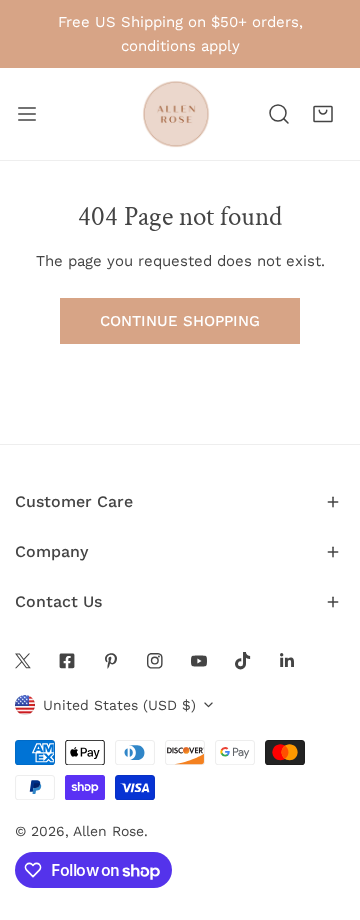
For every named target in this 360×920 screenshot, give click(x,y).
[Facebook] (67, 661)
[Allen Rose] (176, 114)
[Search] (279, 114)
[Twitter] (23, 661)
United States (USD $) (119, 705)
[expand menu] (27, 114)
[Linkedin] (287, 661)
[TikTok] (243, 661)
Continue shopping (180, 321)
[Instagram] (155, 661)
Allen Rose (108, 831)
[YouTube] (199, 661)
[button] (323, 114)
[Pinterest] (111, 661)
